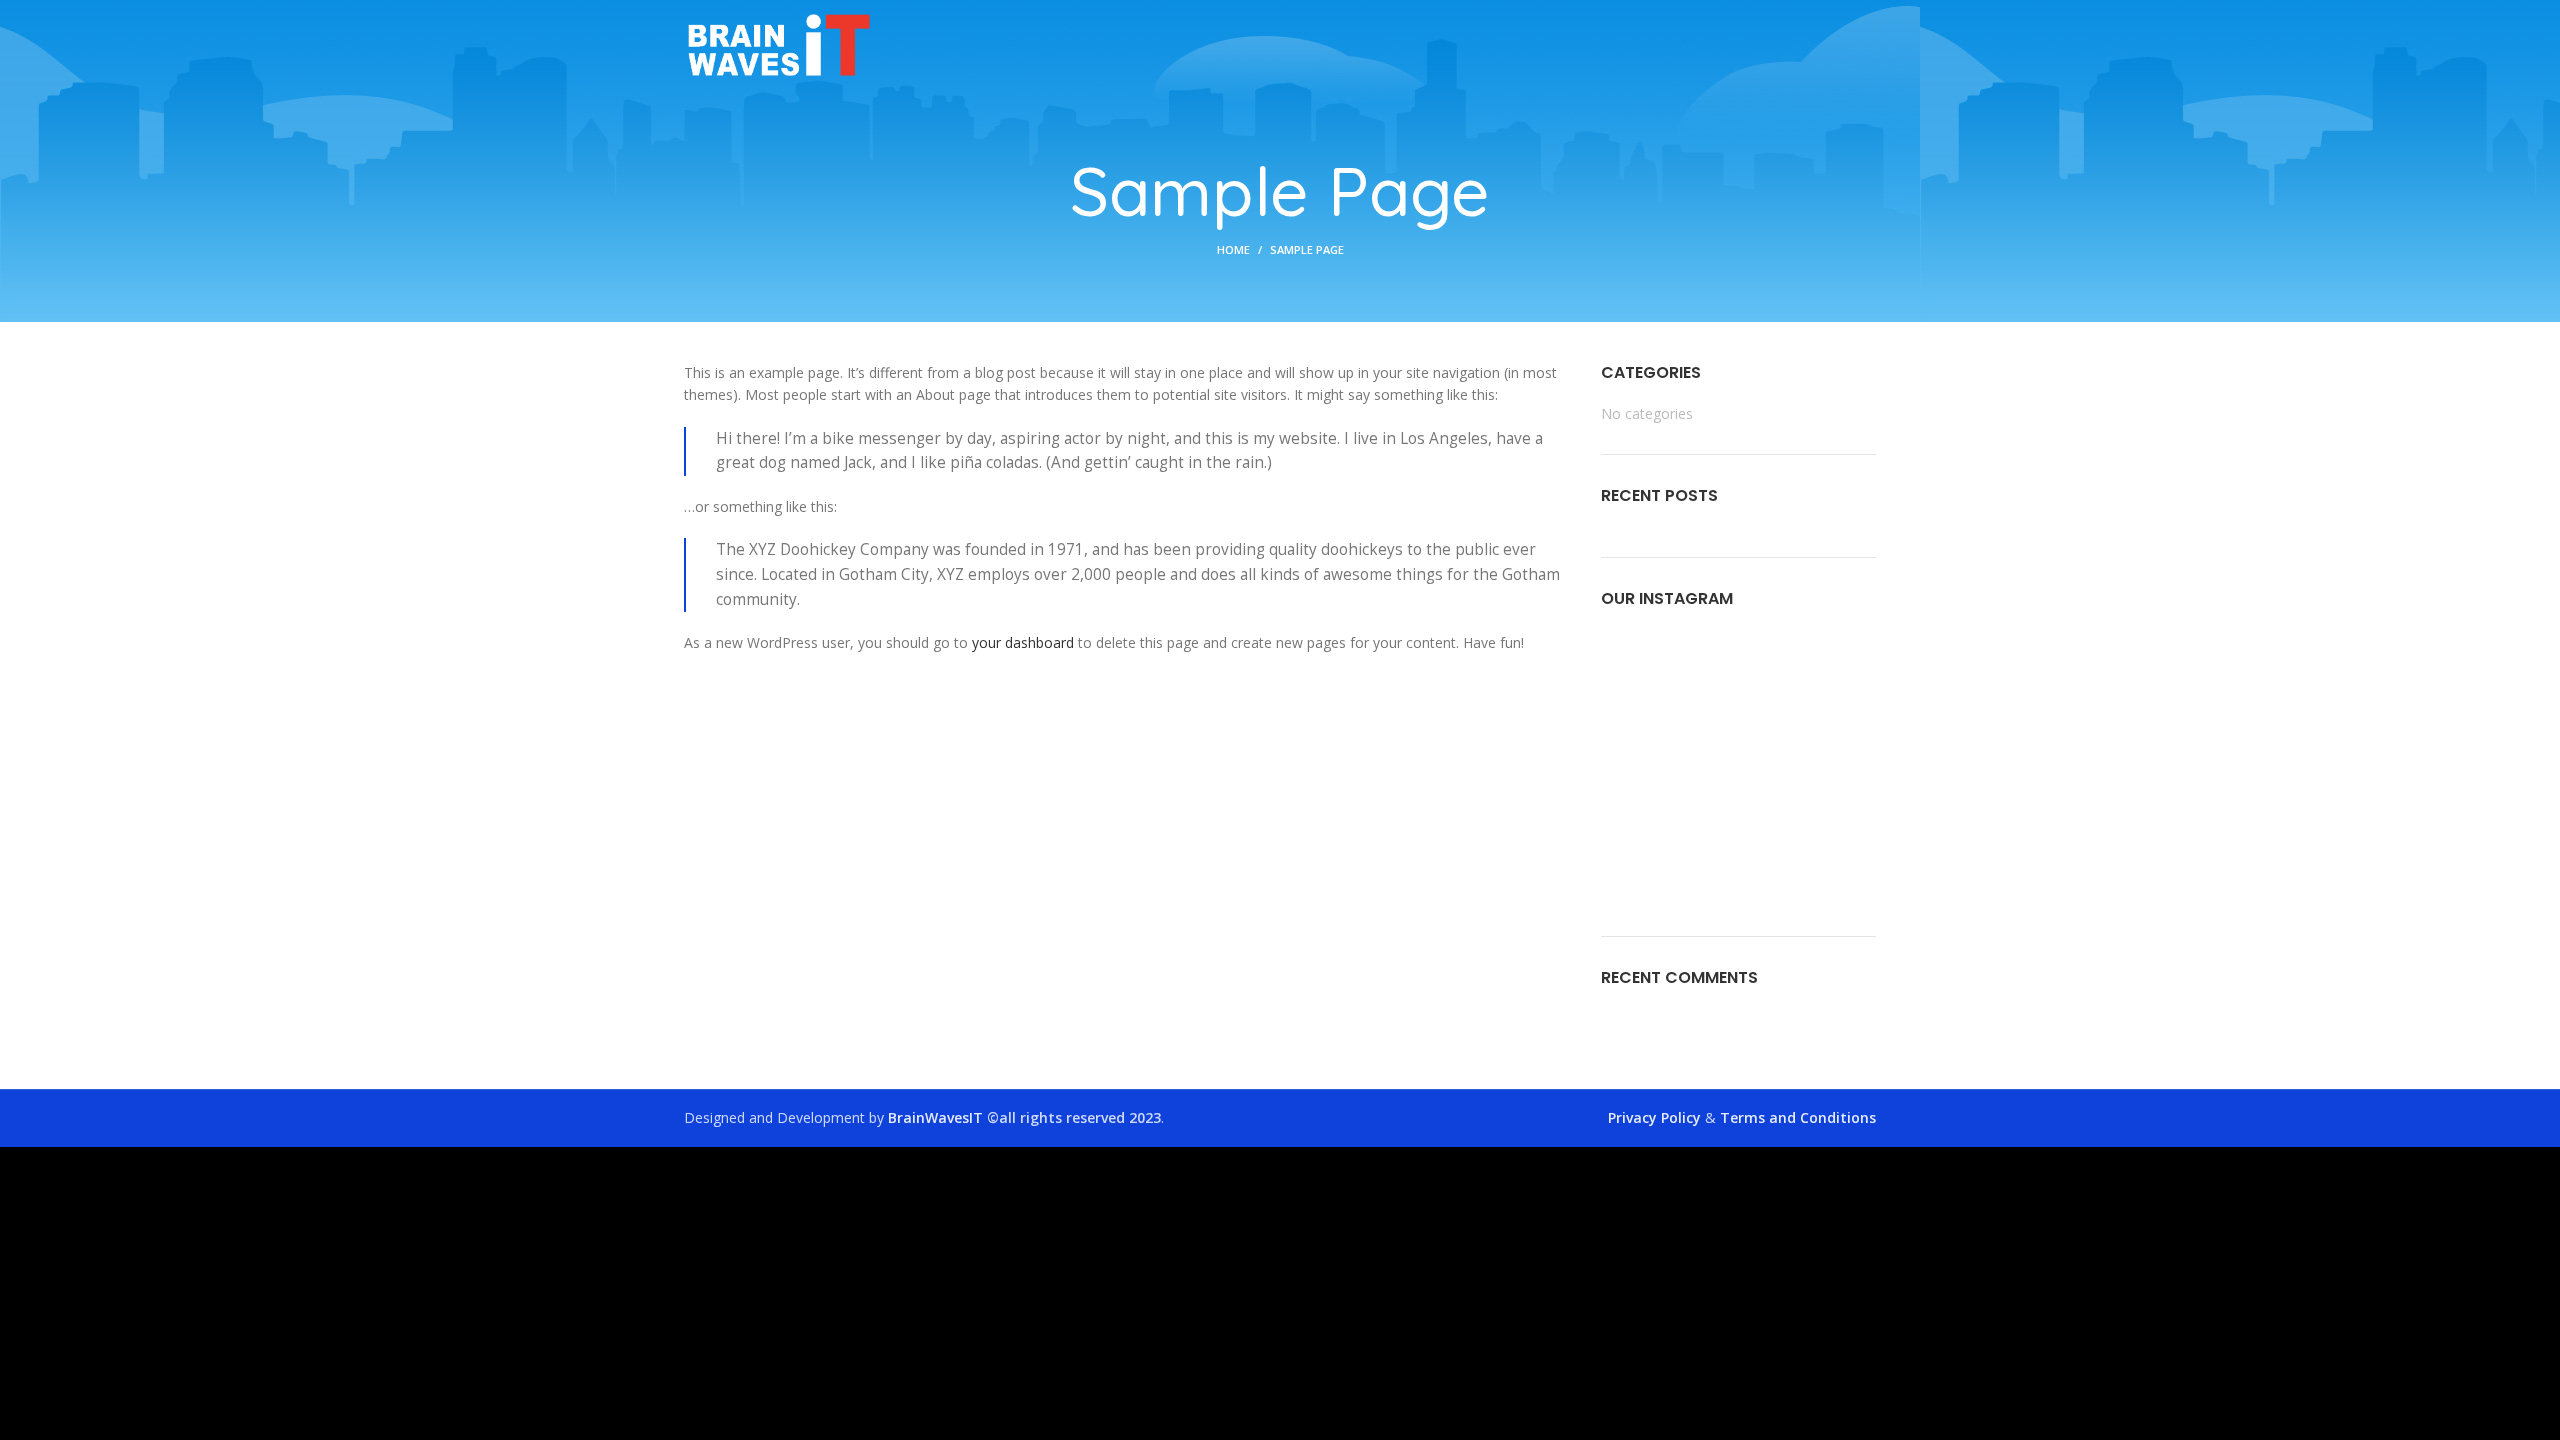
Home (1233, 249)
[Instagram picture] (1645, 675)
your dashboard (1023, 642)
